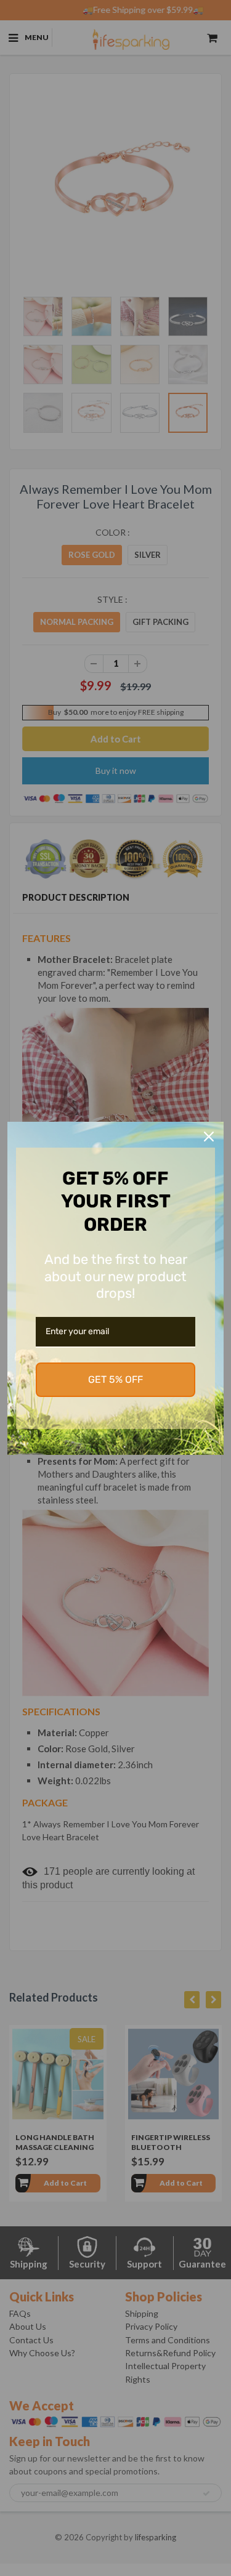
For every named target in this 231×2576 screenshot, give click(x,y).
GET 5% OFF (115, 1379)
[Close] (209, 1137)
